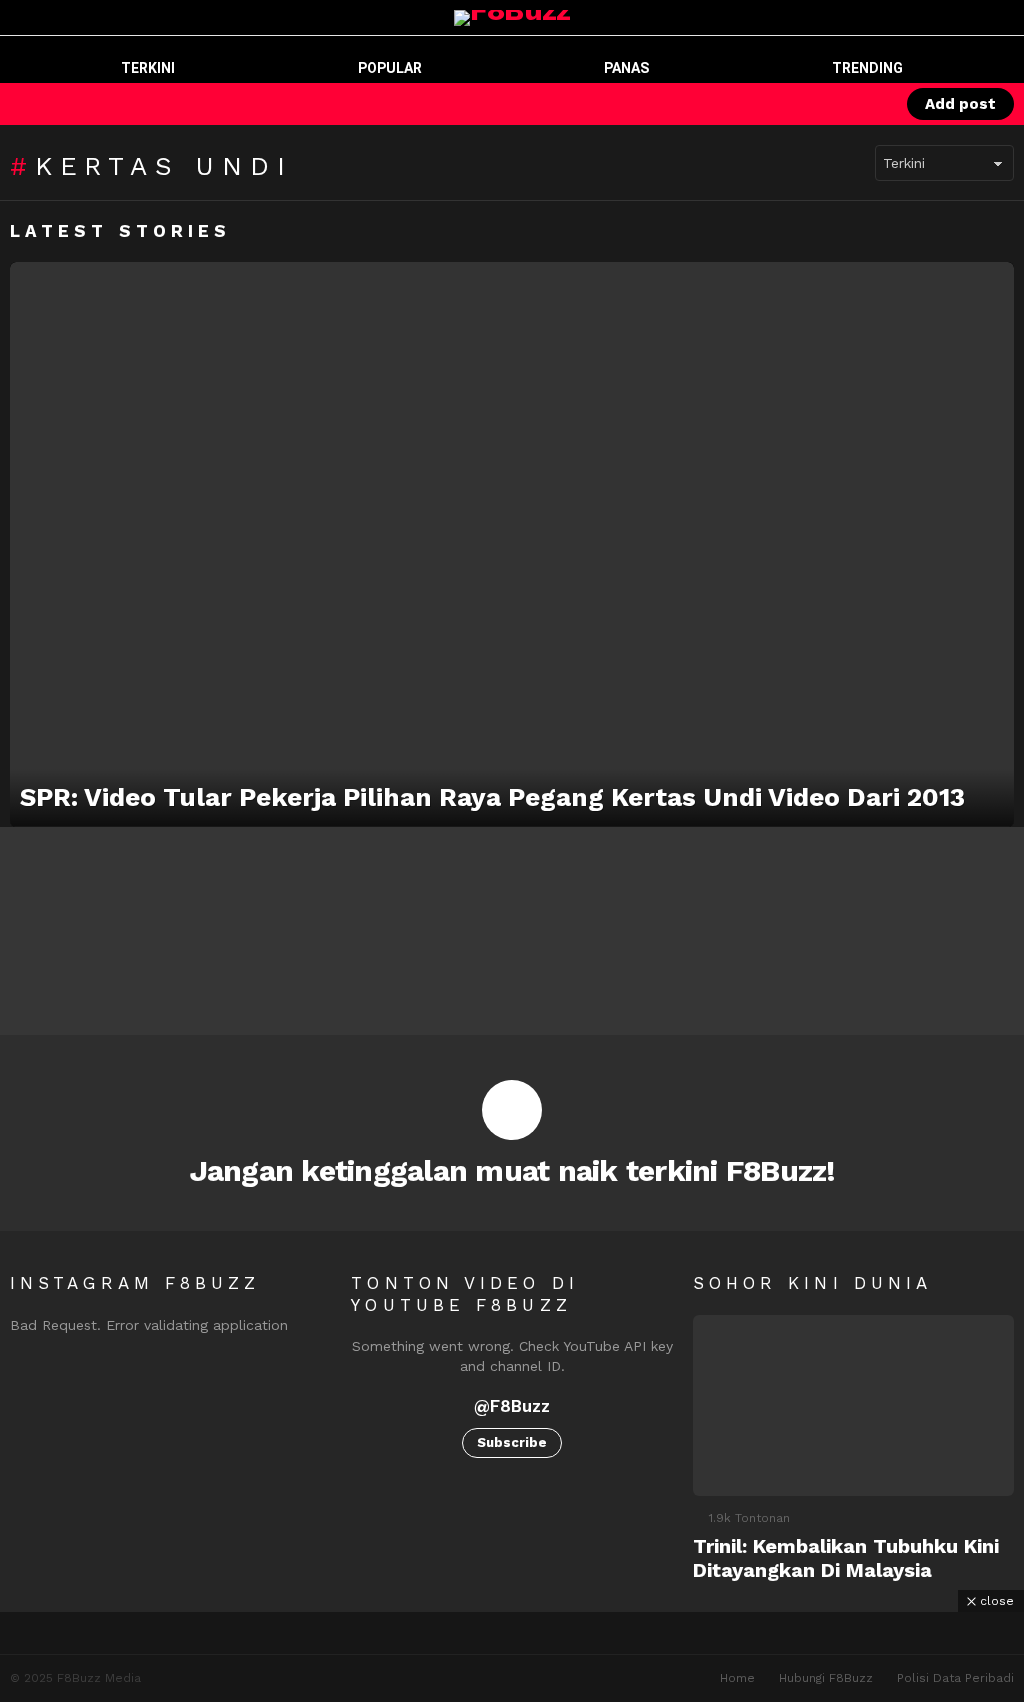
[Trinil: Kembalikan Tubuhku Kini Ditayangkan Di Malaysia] (853, 1405)
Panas (626, 68)
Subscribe (512, 1442)
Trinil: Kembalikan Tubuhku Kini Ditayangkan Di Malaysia (846, 1558)
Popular (390, 68)
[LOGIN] (865, 104)
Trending (867, 68)
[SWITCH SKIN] (797, 104)
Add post (960, 104)
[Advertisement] (512, 1657)
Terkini (148, 68)
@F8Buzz (512, 1406)
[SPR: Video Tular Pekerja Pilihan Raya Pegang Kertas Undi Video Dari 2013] (512, 544)
